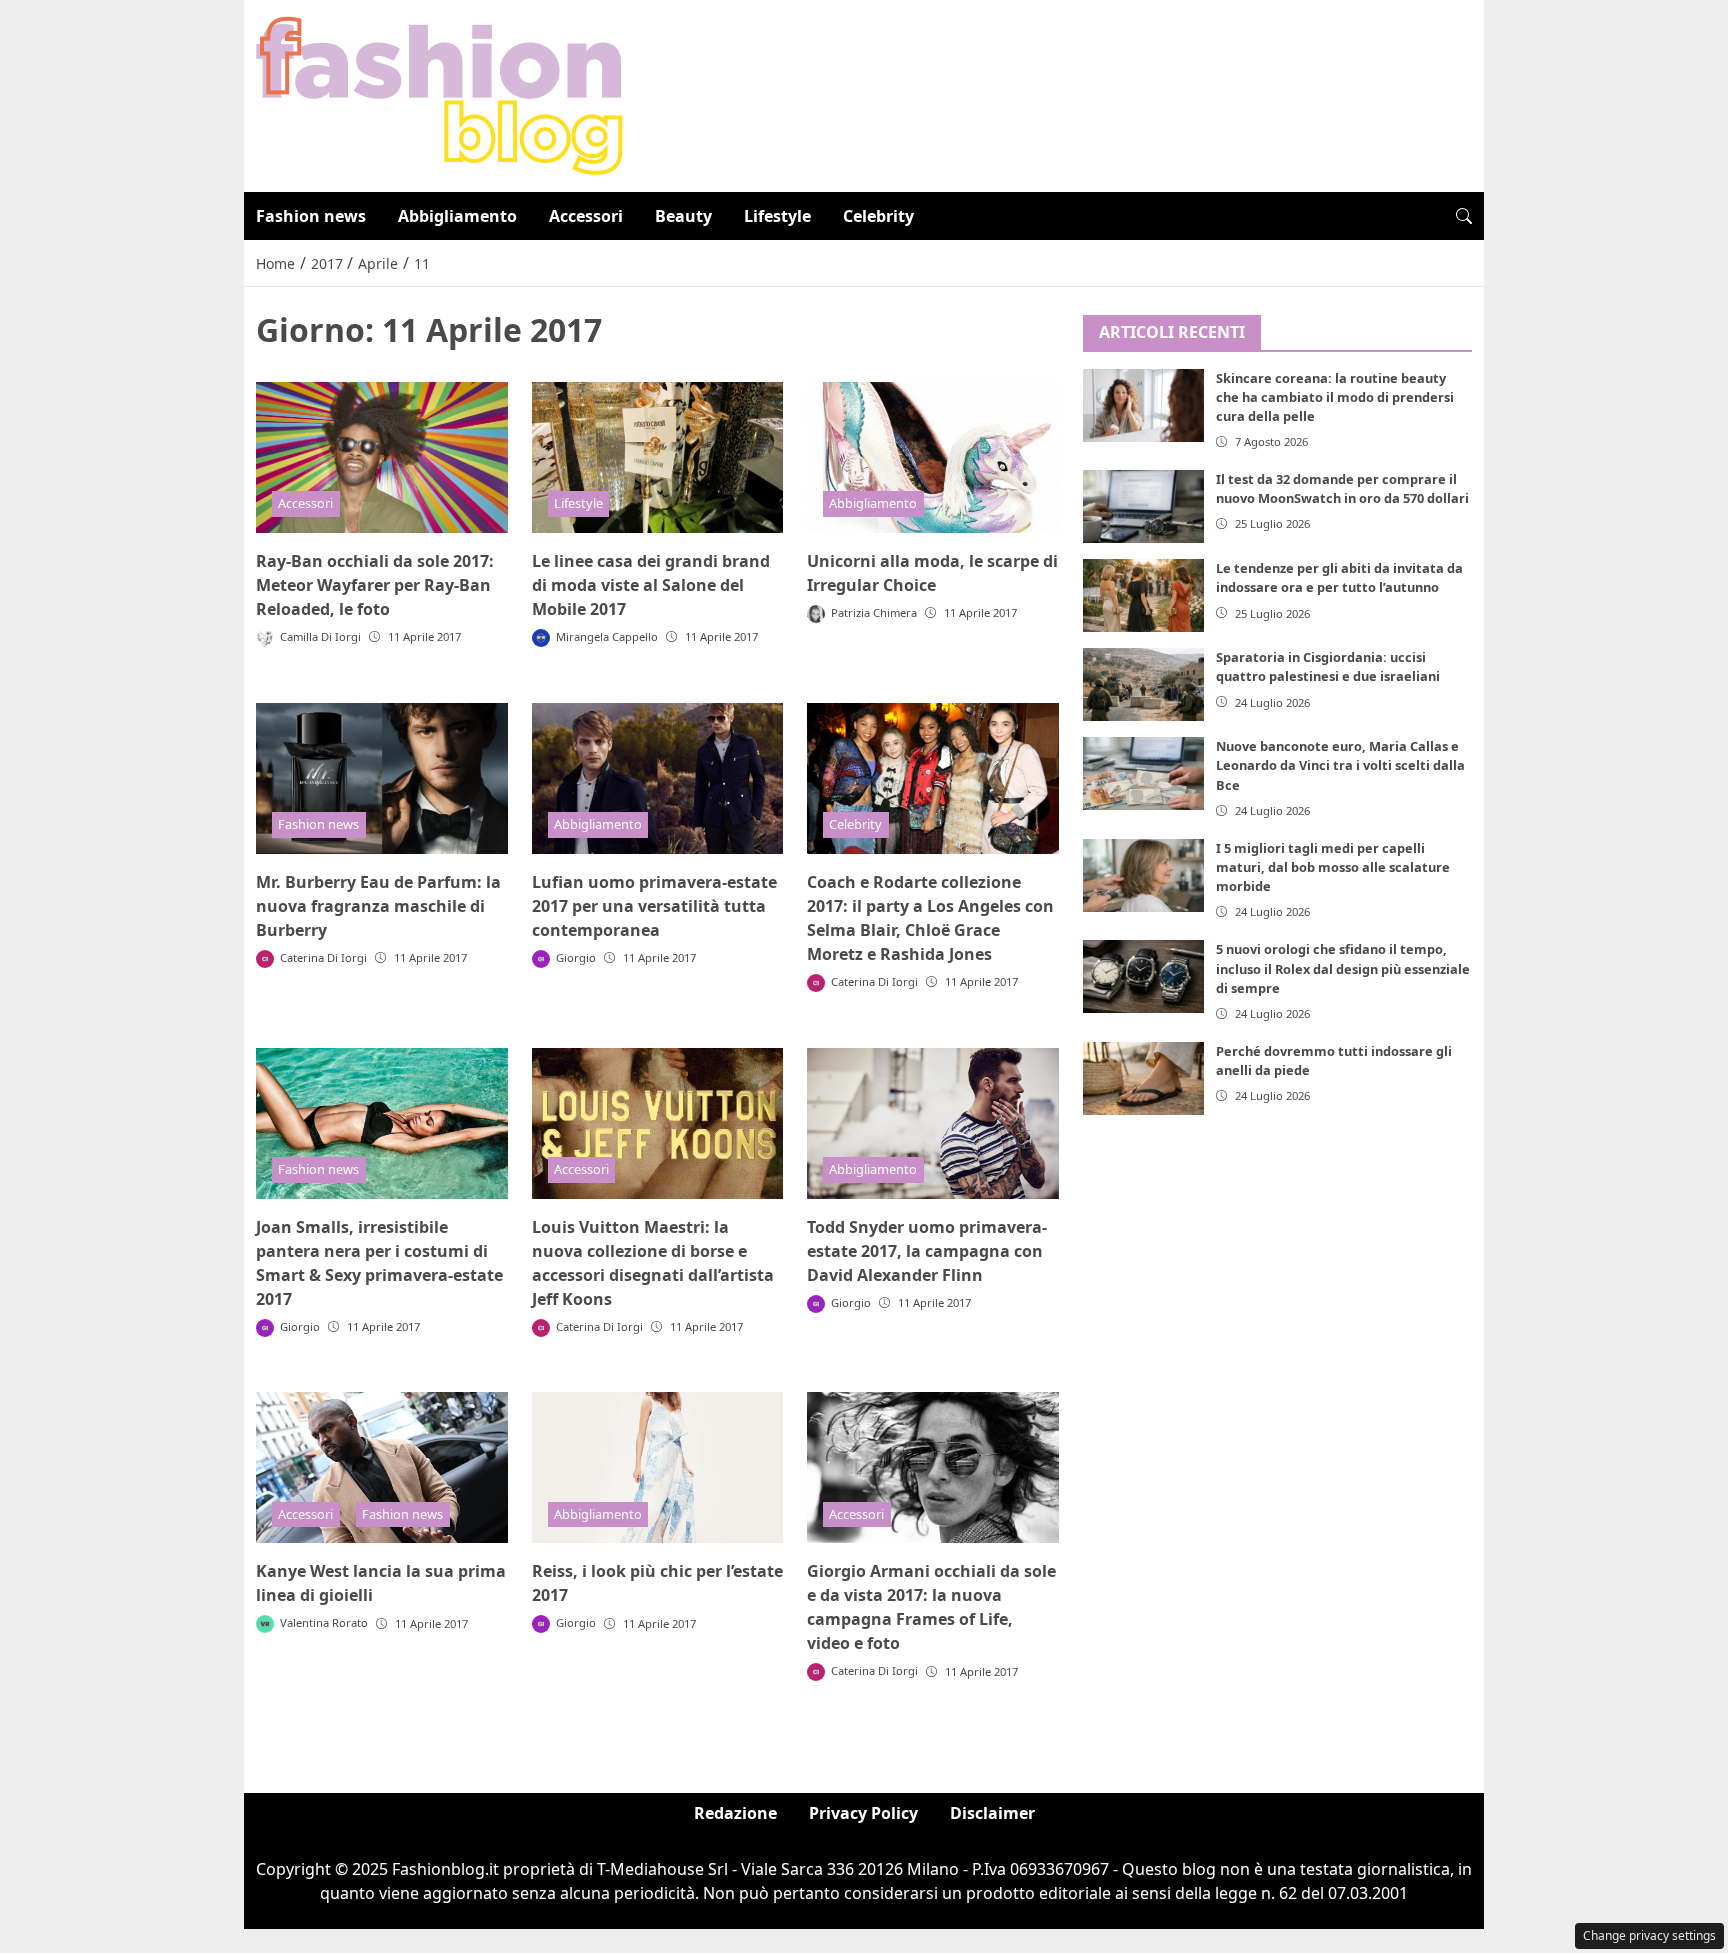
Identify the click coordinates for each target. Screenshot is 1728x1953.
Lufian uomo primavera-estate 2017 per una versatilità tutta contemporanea (654, 906)
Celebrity (878, 216)
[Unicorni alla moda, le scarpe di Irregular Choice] (933, 457)
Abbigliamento (457, 216)
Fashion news (311, 216)
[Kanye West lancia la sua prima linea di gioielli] (382, 1467)
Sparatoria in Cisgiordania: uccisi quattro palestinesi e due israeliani (1328, 666)
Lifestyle (777, 216)
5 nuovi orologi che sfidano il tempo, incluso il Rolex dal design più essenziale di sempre (1343, 968)
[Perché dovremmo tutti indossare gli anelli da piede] (1144, 1078)
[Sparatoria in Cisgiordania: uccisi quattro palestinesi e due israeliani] (1144, 684)
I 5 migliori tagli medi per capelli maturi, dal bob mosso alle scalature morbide (1333, 867)
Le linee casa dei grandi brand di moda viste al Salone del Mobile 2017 (651, 585)
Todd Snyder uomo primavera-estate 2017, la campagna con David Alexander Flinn (927, 1251)
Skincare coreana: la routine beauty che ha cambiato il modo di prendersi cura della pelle (1335, 397)
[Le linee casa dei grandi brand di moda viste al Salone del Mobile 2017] (658, 457)
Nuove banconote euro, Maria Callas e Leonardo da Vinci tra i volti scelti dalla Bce (1340, 765)
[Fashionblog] (439, 94)
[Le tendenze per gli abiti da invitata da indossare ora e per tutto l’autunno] (1144, 595)
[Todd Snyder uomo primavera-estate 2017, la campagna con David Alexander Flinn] (933, 1123)
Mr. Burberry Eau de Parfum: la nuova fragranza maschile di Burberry (378, 906)
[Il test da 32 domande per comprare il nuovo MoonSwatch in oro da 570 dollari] (1144, 506)
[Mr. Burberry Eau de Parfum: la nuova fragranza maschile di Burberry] (382, 778)
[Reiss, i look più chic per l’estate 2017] (658, 1467)
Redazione (735, 1813)
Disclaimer (992, 1813)
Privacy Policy (863, 1813)
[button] (1464, 216)
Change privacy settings (1649, 1935)
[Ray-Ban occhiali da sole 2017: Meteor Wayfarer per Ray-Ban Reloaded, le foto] (382, 457)
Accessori (586, 216)
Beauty (683, 216)
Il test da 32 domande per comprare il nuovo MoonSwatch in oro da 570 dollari (1342, 488)
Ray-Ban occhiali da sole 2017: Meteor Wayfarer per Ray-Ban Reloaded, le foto (375, 585)
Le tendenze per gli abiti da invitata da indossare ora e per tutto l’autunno (1339, 577)
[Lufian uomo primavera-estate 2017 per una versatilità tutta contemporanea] (658, 778)
